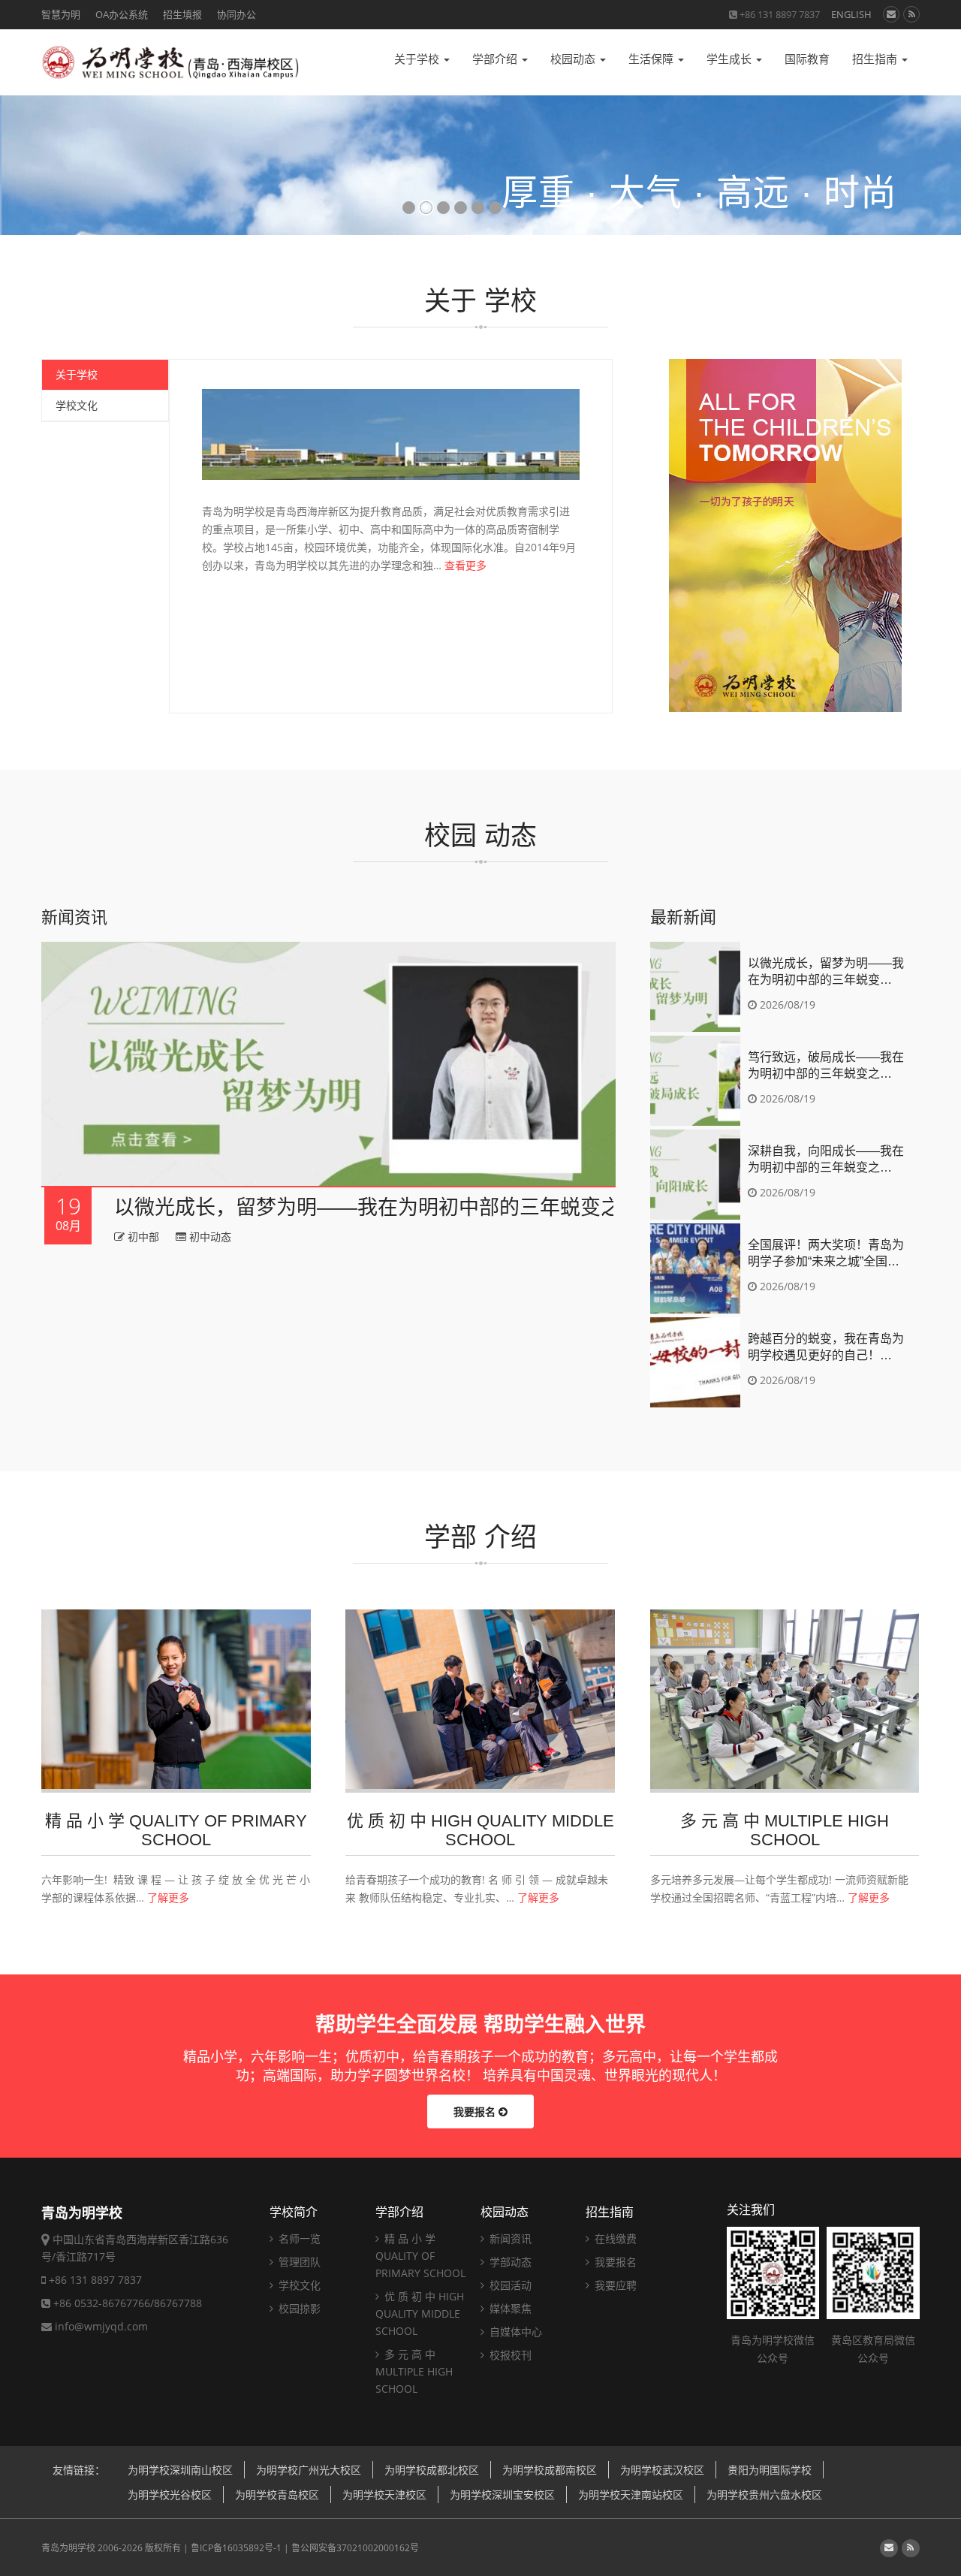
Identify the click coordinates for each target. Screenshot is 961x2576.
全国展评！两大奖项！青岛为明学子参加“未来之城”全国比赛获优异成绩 (826, 1254)
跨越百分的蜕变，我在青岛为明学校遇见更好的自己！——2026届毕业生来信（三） (826, 1348)
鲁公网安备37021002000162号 (355, 2548)
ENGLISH (851, 14)
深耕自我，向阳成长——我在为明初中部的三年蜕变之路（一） (826, 1160)
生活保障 (652, 59)
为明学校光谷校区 (170, 2495)
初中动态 (209, 1237)
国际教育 (807, 59)
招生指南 (876, 59)
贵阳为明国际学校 (770, 2470)
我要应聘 (614, 2285)
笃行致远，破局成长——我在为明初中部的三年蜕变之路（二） (826, 1066)
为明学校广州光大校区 (309, 2470)
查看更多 (465, 565)
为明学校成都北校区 (432, 2470)
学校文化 (77, 405)
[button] (27, 178)
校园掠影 (298, 2308)
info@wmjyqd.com (101, 2326)
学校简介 (294, 2212)
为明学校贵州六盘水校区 (764, 2495)
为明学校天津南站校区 (631, 2495)
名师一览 (298, 2238)
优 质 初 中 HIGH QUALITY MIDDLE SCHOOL (420, 2314)
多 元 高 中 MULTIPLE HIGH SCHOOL (414, 2371)
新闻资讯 (509, 2238)
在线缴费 (614, 2238)
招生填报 (182, 14)
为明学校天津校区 (384, 2495)
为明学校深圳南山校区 (180, 2470)
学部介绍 (496, 59)
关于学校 (418, 59)
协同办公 (236, 14)
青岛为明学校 (68, 2548)
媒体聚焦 (509, 2308)
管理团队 (298, 2262)
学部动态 (509, 2262)
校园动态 (574, 59)
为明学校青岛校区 (277, 2495)
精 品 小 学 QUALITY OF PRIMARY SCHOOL (420, 2256)
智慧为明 (61, 14)
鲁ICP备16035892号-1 (236, 2548)
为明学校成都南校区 (550, 2470)
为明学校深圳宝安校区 (502, 2495)
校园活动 (509, 2285)
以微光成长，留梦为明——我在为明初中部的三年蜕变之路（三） (408, 1208)
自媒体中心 (514, 2332)
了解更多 (168, 1897)
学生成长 (731, 59)
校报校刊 (509, 2355)
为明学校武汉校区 (662, 2470)
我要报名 (476, 2111)
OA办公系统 (122, 14)
